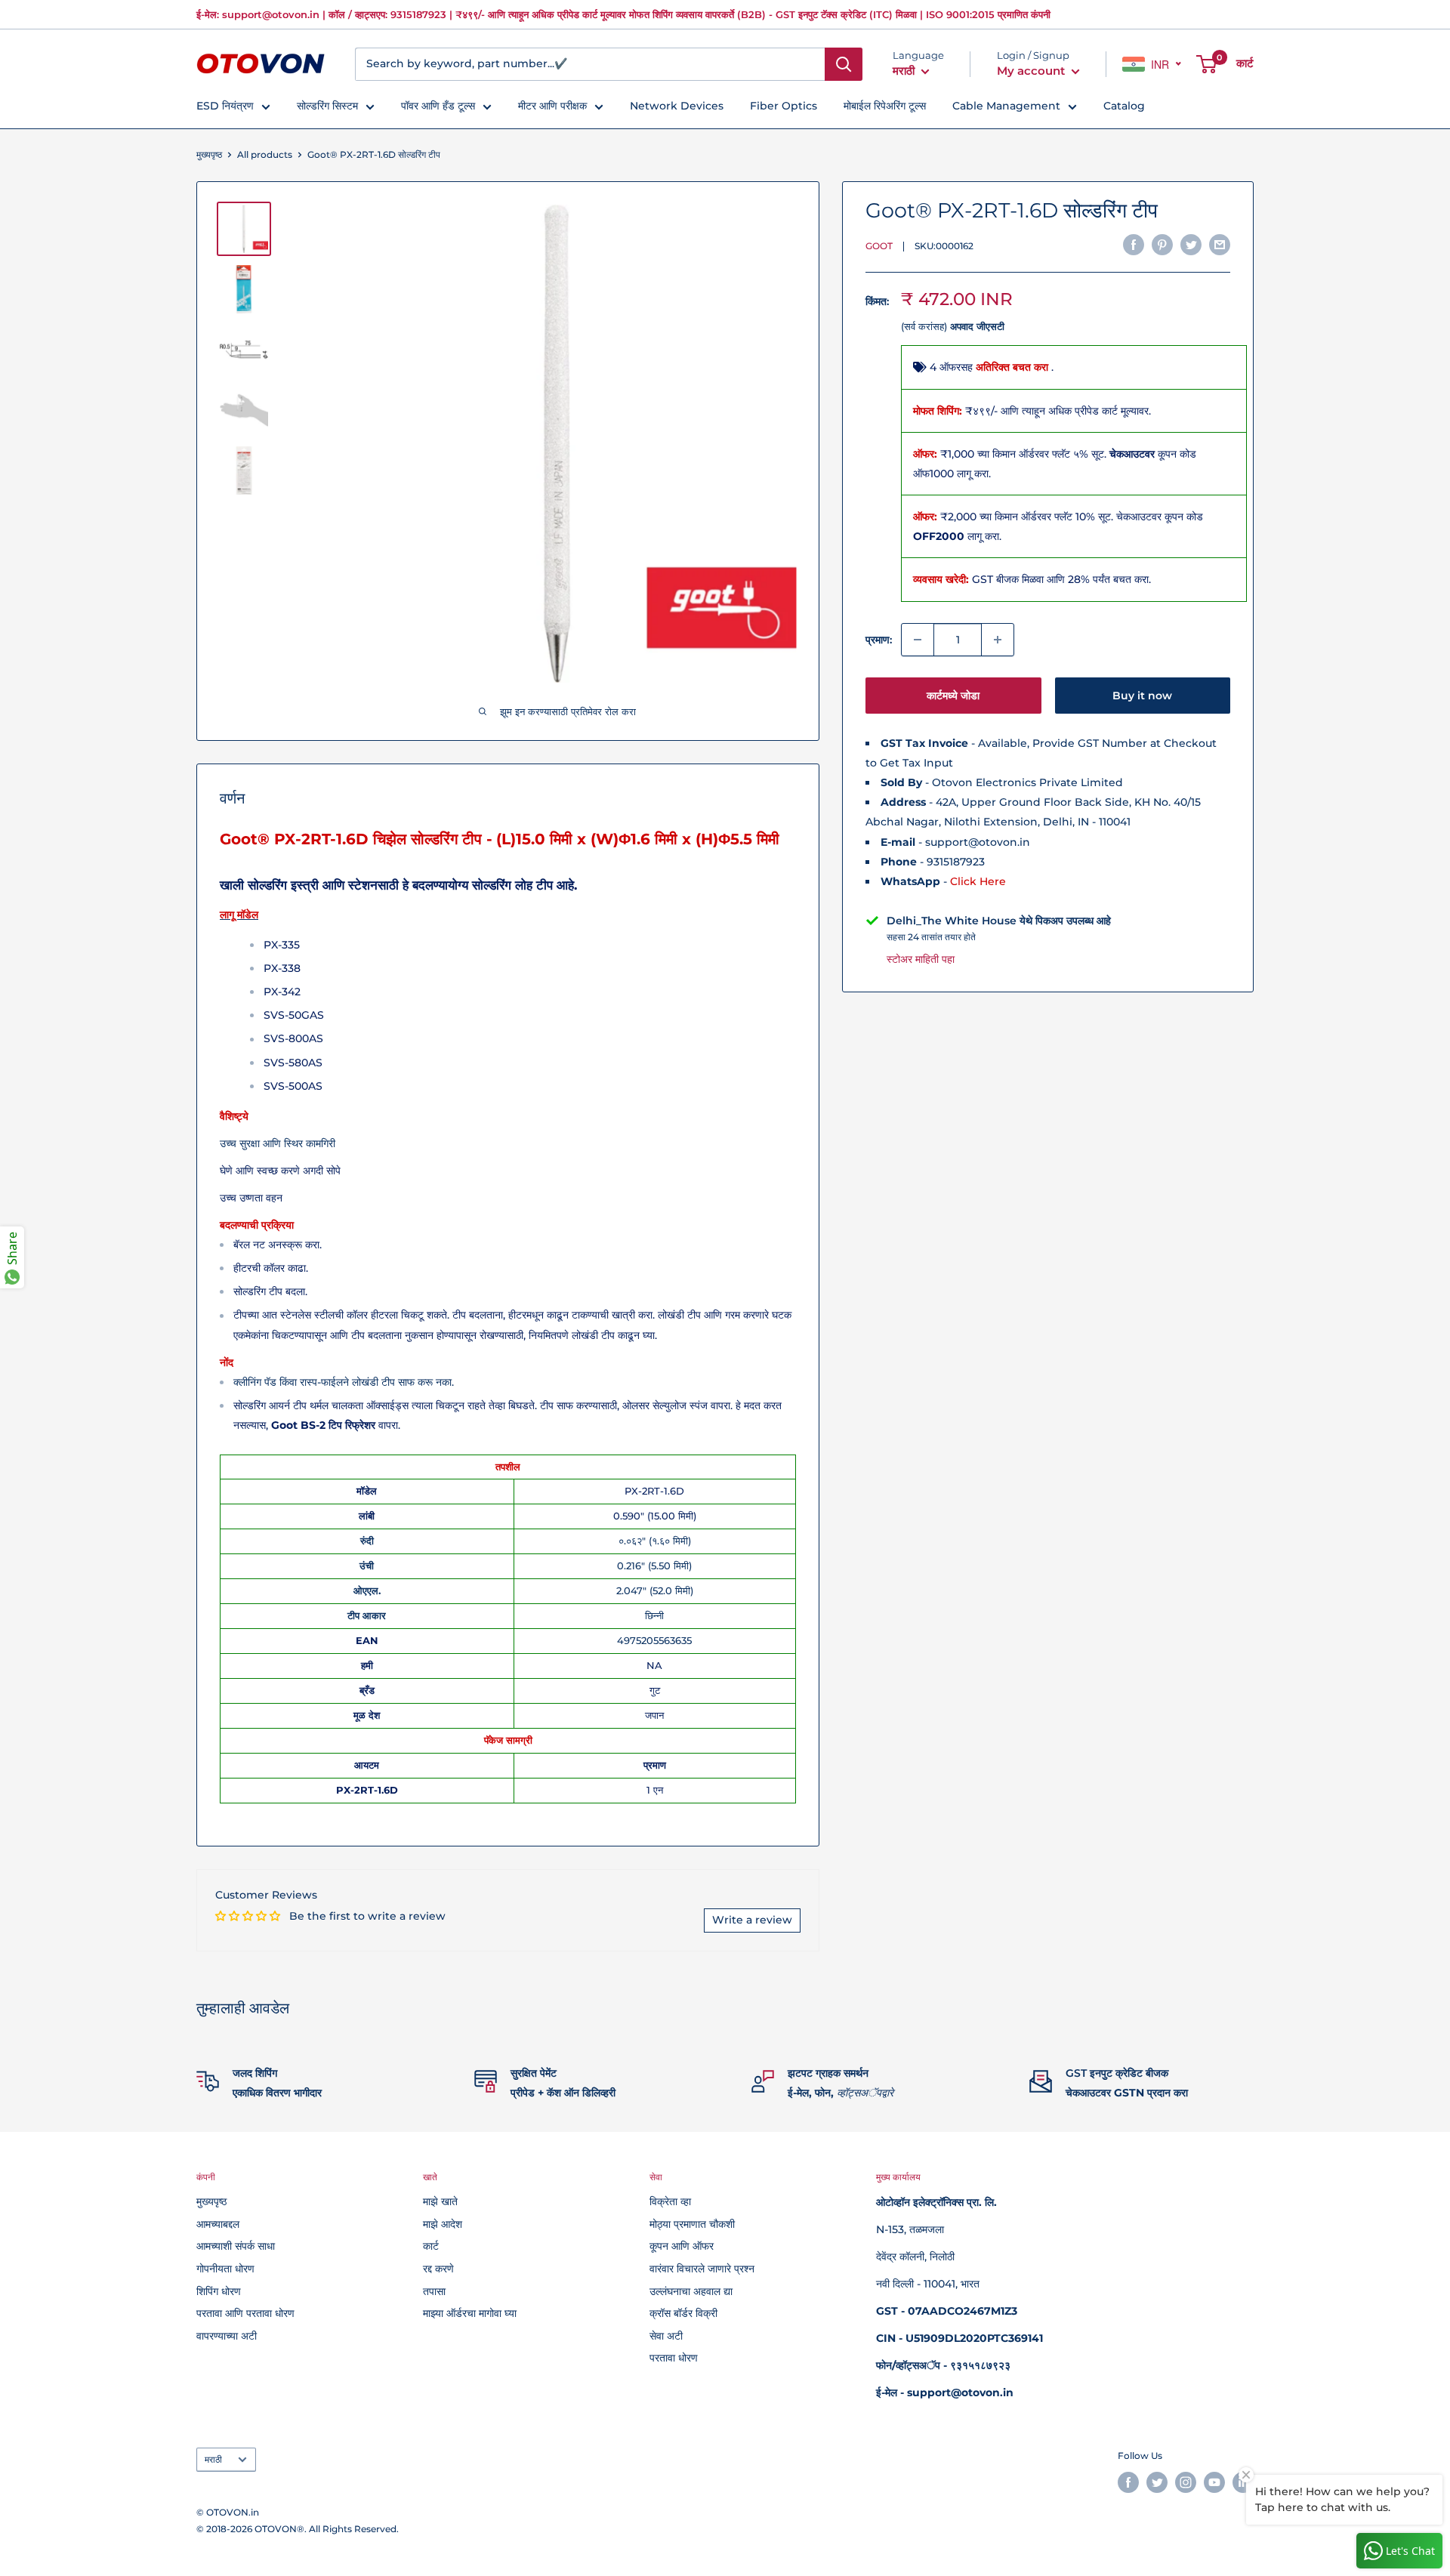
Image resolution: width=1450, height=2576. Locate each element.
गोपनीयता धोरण (225, 2269)
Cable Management (1006, 106)
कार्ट (431, 2246)
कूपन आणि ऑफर (682, 2246)
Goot (879, 247)
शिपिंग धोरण (219, 2291)
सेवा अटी (666, 2336)
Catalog (1124, 106)
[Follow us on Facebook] (1128, 2482)
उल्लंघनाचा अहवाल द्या (691, 2291)
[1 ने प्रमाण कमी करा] (918, 640)
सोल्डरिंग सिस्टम (327, 106)
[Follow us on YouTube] (1214, 2482)
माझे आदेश (443, 2224)
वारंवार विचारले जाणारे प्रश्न (702, 2269)
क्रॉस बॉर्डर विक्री (683, 2313)
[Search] (844, 64)
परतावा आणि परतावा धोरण (245, 2313)
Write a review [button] (752, 1920)
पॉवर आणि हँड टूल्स (438, 106)
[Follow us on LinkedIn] (1243, 2482)
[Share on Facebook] (1134, 245)
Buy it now (1142, 696)
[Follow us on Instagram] (1186, 2482)
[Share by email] (1220, 245)
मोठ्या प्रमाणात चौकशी (692, 2224)
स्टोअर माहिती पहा (921, 959)
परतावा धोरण (674, 2358)
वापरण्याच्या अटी (227, 2336)
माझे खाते (440, 2201)
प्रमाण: (879, 640)
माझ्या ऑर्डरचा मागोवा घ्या (470, 2313)
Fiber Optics (784, 106)
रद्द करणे (438, 2269)
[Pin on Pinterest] (1162, 245)
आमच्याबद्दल (218, 2224)
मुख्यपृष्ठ (209, 154)
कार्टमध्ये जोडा (953, 696)
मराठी (213, 2459)
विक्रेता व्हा (670, 2201)
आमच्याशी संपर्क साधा (236, 2246)
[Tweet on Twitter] (1191, 245)
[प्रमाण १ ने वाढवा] (998, 640)
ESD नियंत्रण (225, 106)
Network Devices (677, 106)
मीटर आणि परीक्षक (552, 106)
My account (1032, 71)
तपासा (434, 2291)
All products (265, 154)
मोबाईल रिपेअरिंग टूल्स (885, 106)
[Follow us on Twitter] (1157, 2482)
